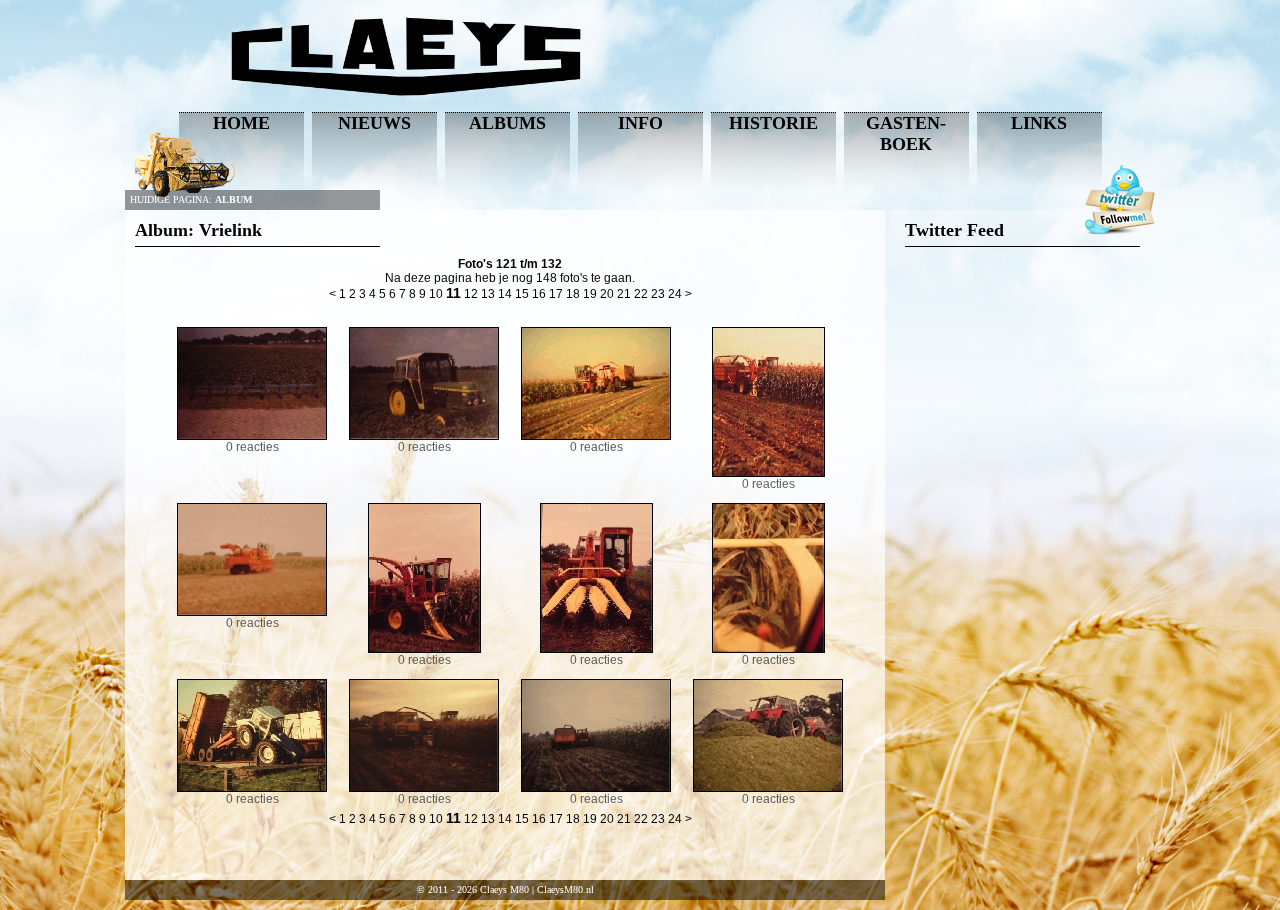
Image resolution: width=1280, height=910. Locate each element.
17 (556, 294)
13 (488, 294)
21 (624, 294)
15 (522, 294)
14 (505, 294)
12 (471, 294)
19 (590, 294)
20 (607, 294)
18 (573, 294)
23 (658, 294)
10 (436, 294)
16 (539, 294)
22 (641, 294)
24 (675, 294)
